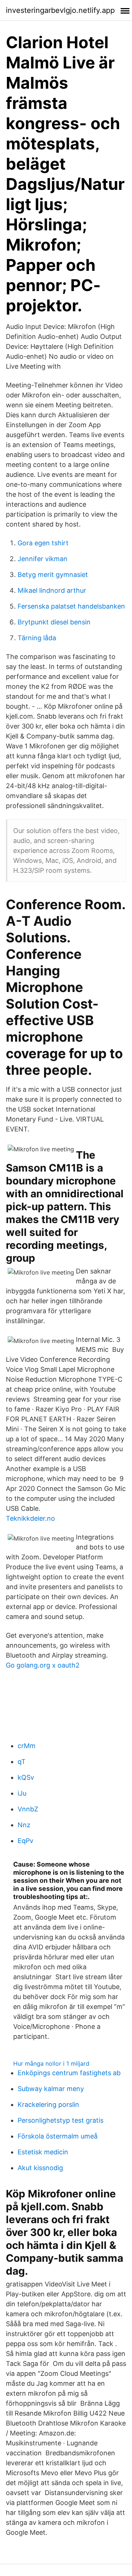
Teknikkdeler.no (30, 1518)
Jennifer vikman (43, 559)
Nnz (24, 1825)
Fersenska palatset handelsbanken (71, 606)
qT (22, 1762)
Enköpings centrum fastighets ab (69, 2073)
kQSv (26, 1777)
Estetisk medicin (43, 2152)
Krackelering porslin (48, 2104)
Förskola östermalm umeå (58, 2136)
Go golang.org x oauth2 (43, 1665)
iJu (22, 1793)
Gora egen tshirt (43, 543)
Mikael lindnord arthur (52, 590)
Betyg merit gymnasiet (53, 575)
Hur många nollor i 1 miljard (51, 2063)
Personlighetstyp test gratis (60, 2120)
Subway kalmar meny (51, 2089)
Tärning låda (37, 638)
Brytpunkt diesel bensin (54, 622)
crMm (27, 1746)
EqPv (25, 1841)
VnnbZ (28, 1809)
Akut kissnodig (40, 2168)
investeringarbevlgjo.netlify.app (60, 10)
